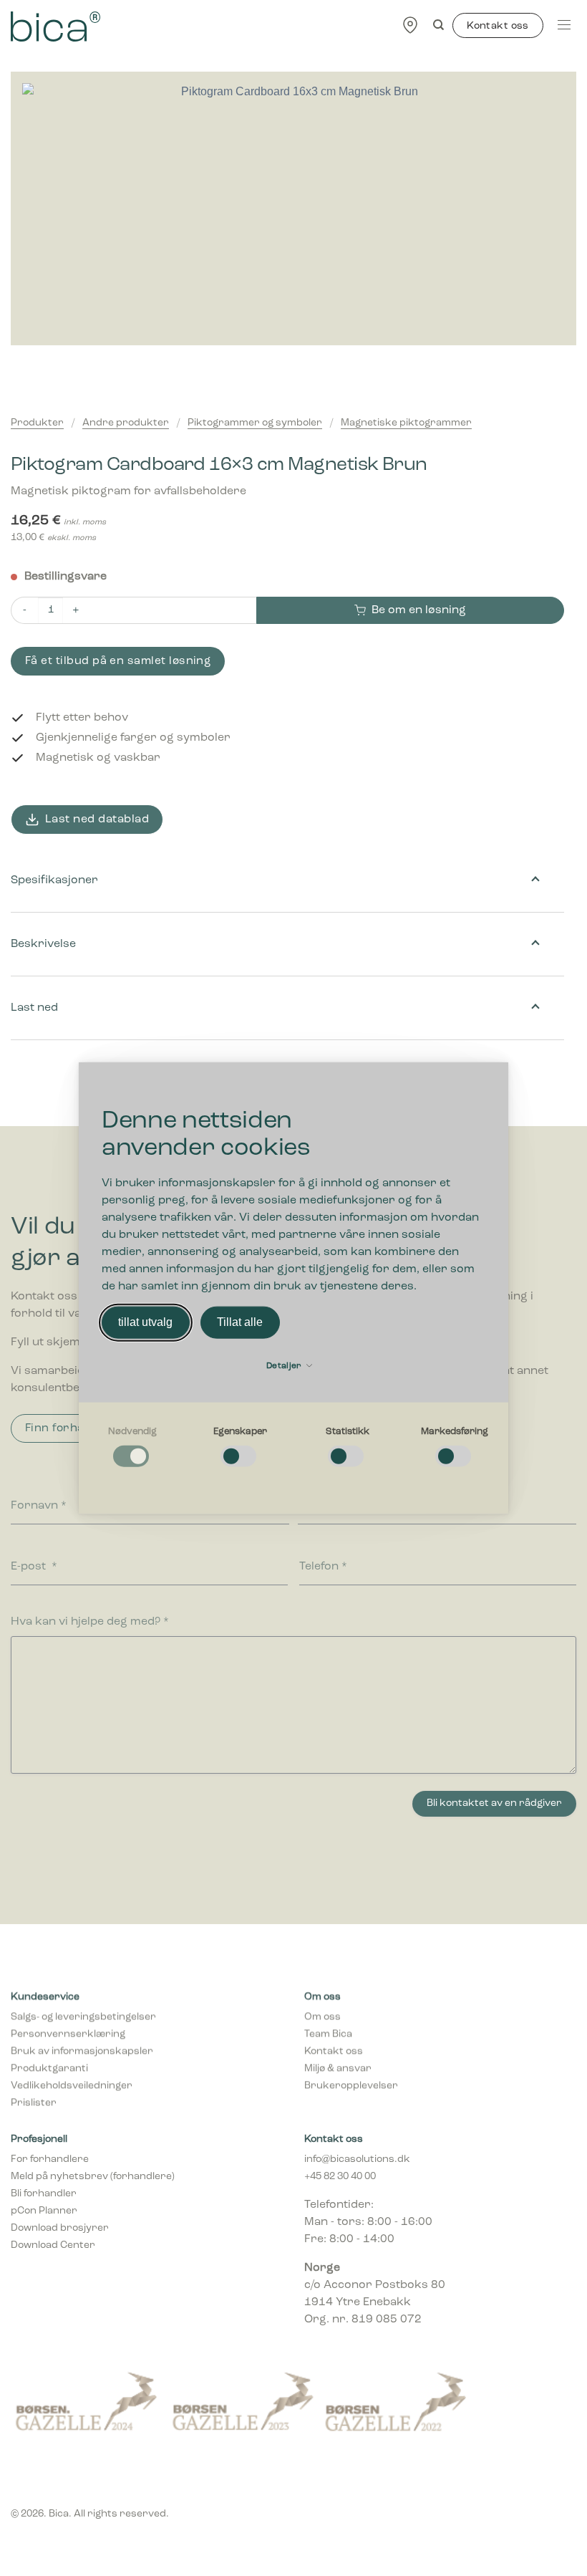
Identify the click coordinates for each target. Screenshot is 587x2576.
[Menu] (564, 24)
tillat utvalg (145, 1322)
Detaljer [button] (285, 1365)
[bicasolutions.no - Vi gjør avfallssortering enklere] (119, 27)
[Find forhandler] (410, 24)
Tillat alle (240, 1322)
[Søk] (438, 25)
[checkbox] (132, 1447)
